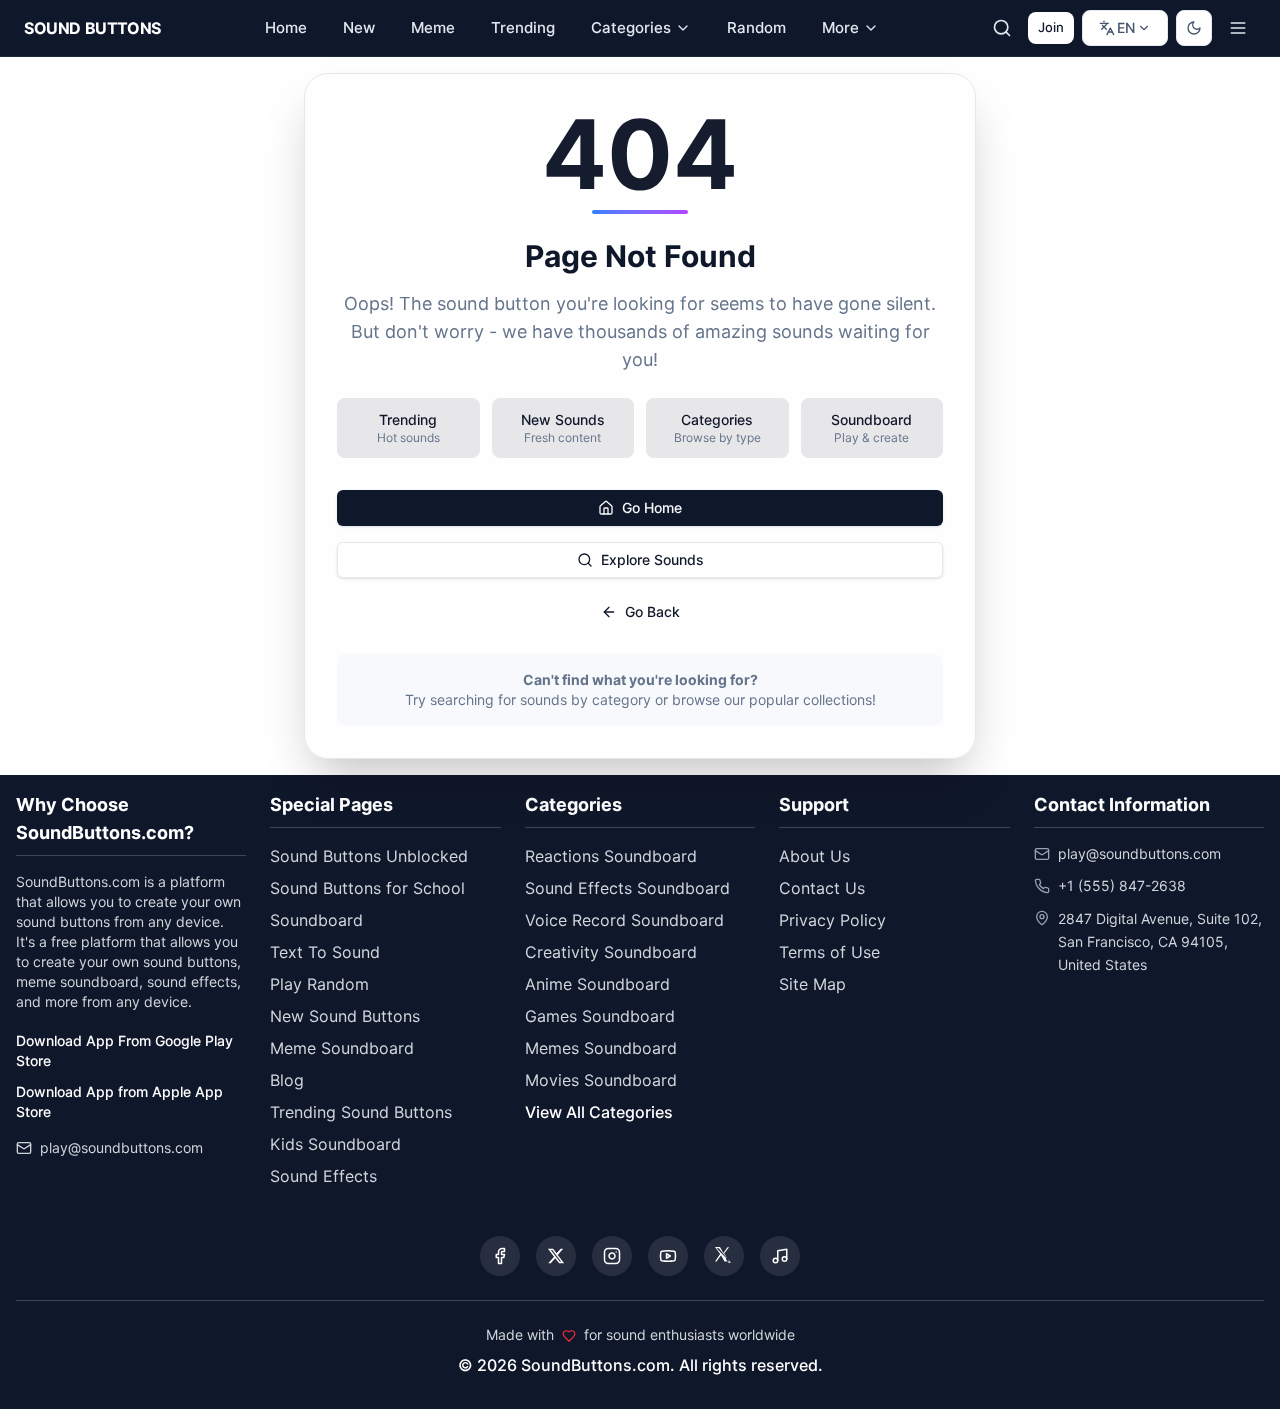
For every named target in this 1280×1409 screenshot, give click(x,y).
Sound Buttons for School (367, 888)
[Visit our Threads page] (724, 1256)
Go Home (652, 507)
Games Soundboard (600, 1016)
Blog (287, 1080)
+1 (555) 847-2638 (1122, 885)
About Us (814, 856)
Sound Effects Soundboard (627, 888)
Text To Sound (325, 952)
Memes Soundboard (601, 1048)
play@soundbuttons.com (121, 1147)
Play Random (319, 984)
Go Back (652, 611)
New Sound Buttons (345, 1016)
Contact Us (822, 888)
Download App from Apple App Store (119, 1101)
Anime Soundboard (597, 984)
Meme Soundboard (342, 1048)
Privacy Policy (832, 920)
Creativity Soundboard (611, 952)
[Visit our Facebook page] (500, 1256)
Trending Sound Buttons (361, 1112)
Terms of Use (829, 952)
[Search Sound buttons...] (1002, 28)
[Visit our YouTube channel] (668, 1256)
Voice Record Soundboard (624, 920)
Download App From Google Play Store (124, 1050)
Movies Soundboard (601, 1080)
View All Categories (599, 1112)
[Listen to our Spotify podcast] (780, 1256)
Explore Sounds (652, 559)
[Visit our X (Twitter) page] (556, 1256)
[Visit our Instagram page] (612, 1256)
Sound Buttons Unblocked (369, 856)
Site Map (812, 984)
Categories (631, 27)
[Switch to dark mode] (1194, 28)
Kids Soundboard (335, 1144)
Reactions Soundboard (611, 856)
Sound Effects (323, 1176)
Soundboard (316, 920)
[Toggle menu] (1238, 28)
